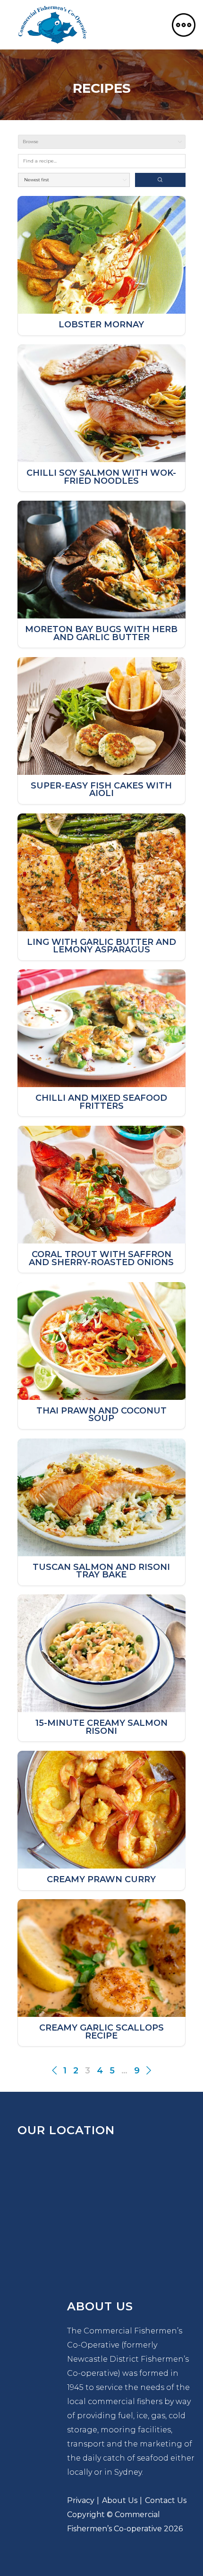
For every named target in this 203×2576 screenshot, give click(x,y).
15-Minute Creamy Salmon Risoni (101, 1727)
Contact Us (166, 2500)
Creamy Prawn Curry (101, 1880)
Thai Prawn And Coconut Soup (101, 1415)
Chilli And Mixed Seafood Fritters (101, 1102)
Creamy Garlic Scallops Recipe (101, 2032)
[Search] (160, 180)
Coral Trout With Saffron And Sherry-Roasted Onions (101, 1258)
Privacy (81, 2500)
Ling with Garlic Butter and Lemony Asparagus (101, 946)
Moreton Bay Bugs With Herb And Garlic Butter (101, 633)
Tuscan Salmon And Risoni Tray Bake (101, 1571)
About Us (120, 2500)
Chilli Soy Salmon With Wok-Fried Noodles (101, 477)
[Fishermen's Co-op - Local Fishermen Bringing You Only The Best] (52, 25)
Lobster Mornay (101, 325)
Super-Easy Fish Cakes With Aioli (101, 790)
